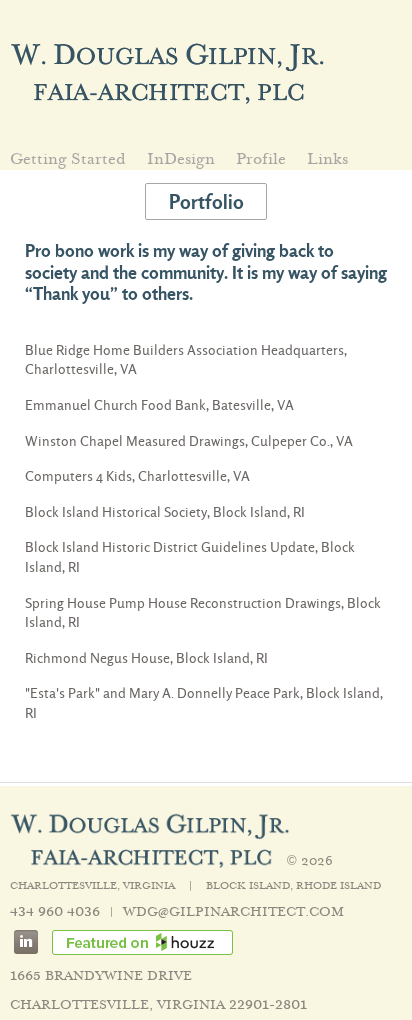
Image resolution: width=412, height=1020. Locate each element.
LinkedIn (33, 942)
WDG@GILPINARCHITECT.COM (233, 911)
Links (327, 160)
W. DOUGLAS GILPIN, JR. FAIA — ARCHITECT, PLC (167, 72)
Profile (261, 160)
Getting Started (68, 160)
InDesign (181, 160)
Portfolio (206, 202)
